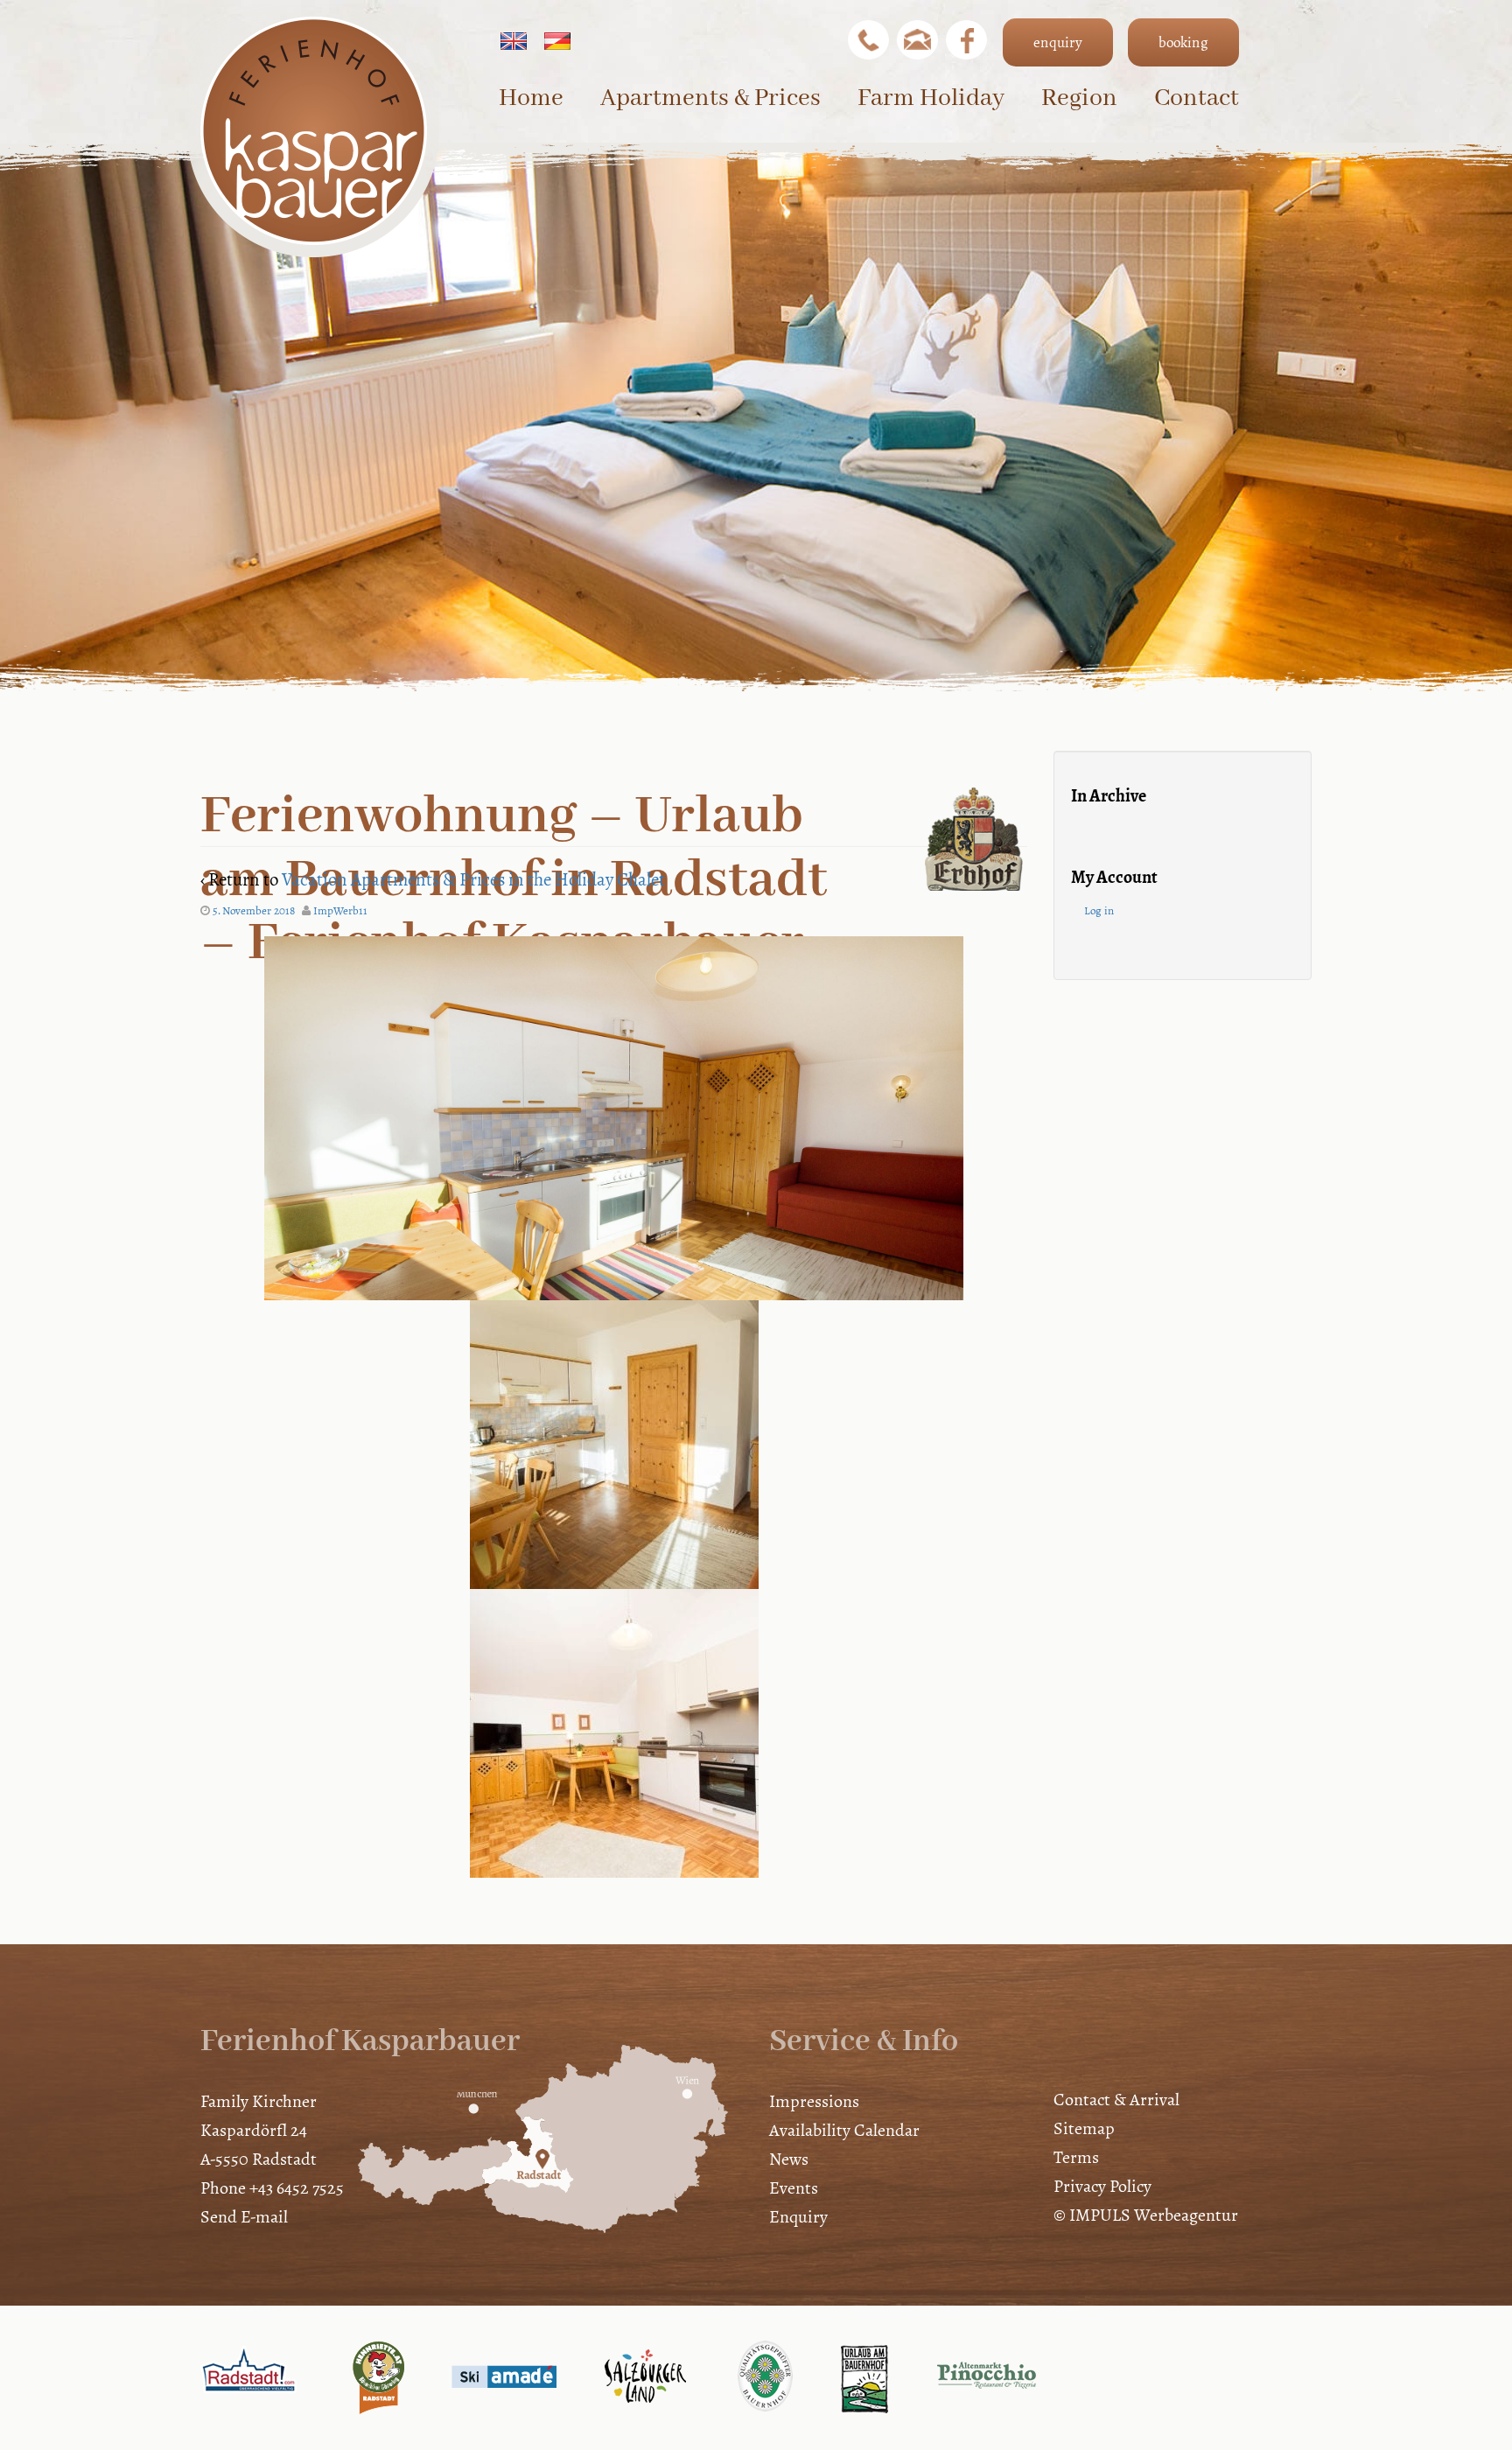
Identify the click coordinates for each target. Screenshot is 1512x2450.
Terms (1076, 2157)
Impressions (814, 2101)
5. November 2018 (254, 911)
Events (794, 2188)
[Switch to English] (514, 41)
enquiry (1058, 42)
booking (1183, 42)
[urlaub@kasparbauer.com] (917, 40)
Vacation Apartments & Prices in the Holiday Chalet (473, 879)
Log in (1099, 911)
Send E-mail (244, 2217)
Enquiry (798, 2217)
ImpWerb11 (340, 911)
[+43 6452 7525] (868, 40)
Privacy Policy (1102, 2186)
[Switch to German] (557, 41)
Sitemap (1084, 2128)
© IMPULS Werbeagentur (1146, 2215)
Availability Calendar (844, 2130)
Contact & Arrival (1116, 2100)
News (789, 2159)
